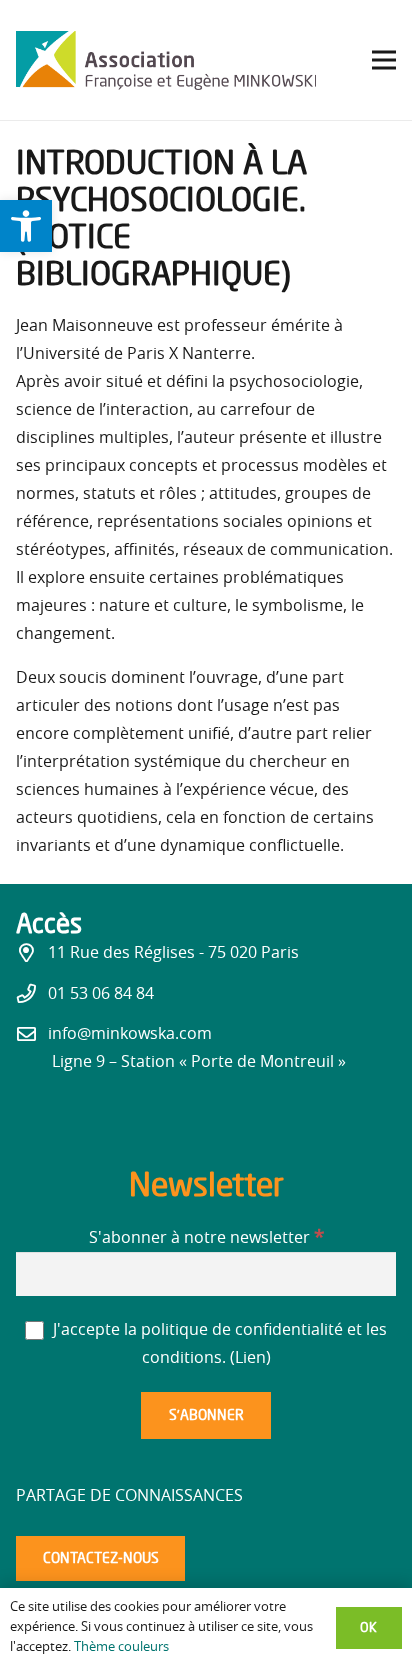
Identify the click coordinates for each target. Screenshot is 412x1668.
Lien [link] (250, 1358)
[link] (26, 226)
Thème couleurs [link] (121, 1647)
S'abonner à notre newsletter (206, 1238)
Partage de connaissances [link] (129, 1496)
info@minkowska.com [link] (130, 1034)
